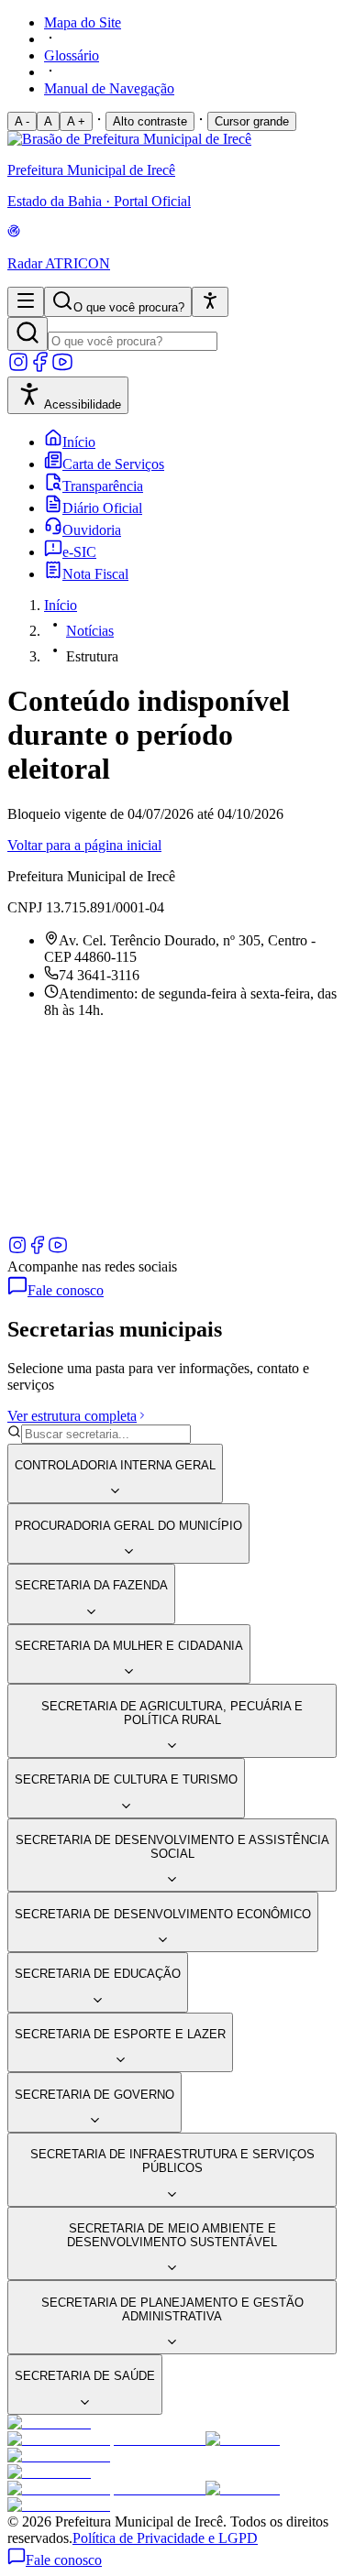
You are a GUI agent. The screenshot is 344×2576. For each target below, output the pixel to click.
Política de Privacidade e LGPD (165, 2538)
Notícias (90, 631)
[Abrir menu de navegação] (26, 302)
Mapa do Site (83, 22)
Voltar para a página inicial (84, 845)
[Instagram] (18, 368)
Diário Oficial (102, 508)
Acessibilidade (83, 404)
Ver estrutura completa (72, 1416)
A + (76, 121)
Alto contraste (150, 121)
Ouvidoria (92, 530)
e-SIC (79, 552)
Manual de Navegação (109, 88)
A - (22, 121)
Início (79, 442)
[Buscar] (28, 334)
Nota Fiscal (95, 574)
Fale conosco (66, 1290)
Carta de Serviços (113, 464)
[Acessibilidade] (210, 302)
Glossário (72, 55)
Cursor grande (252, 121)
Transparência (103, 486)
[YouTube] (62, 368)
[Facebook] (40, 368)
